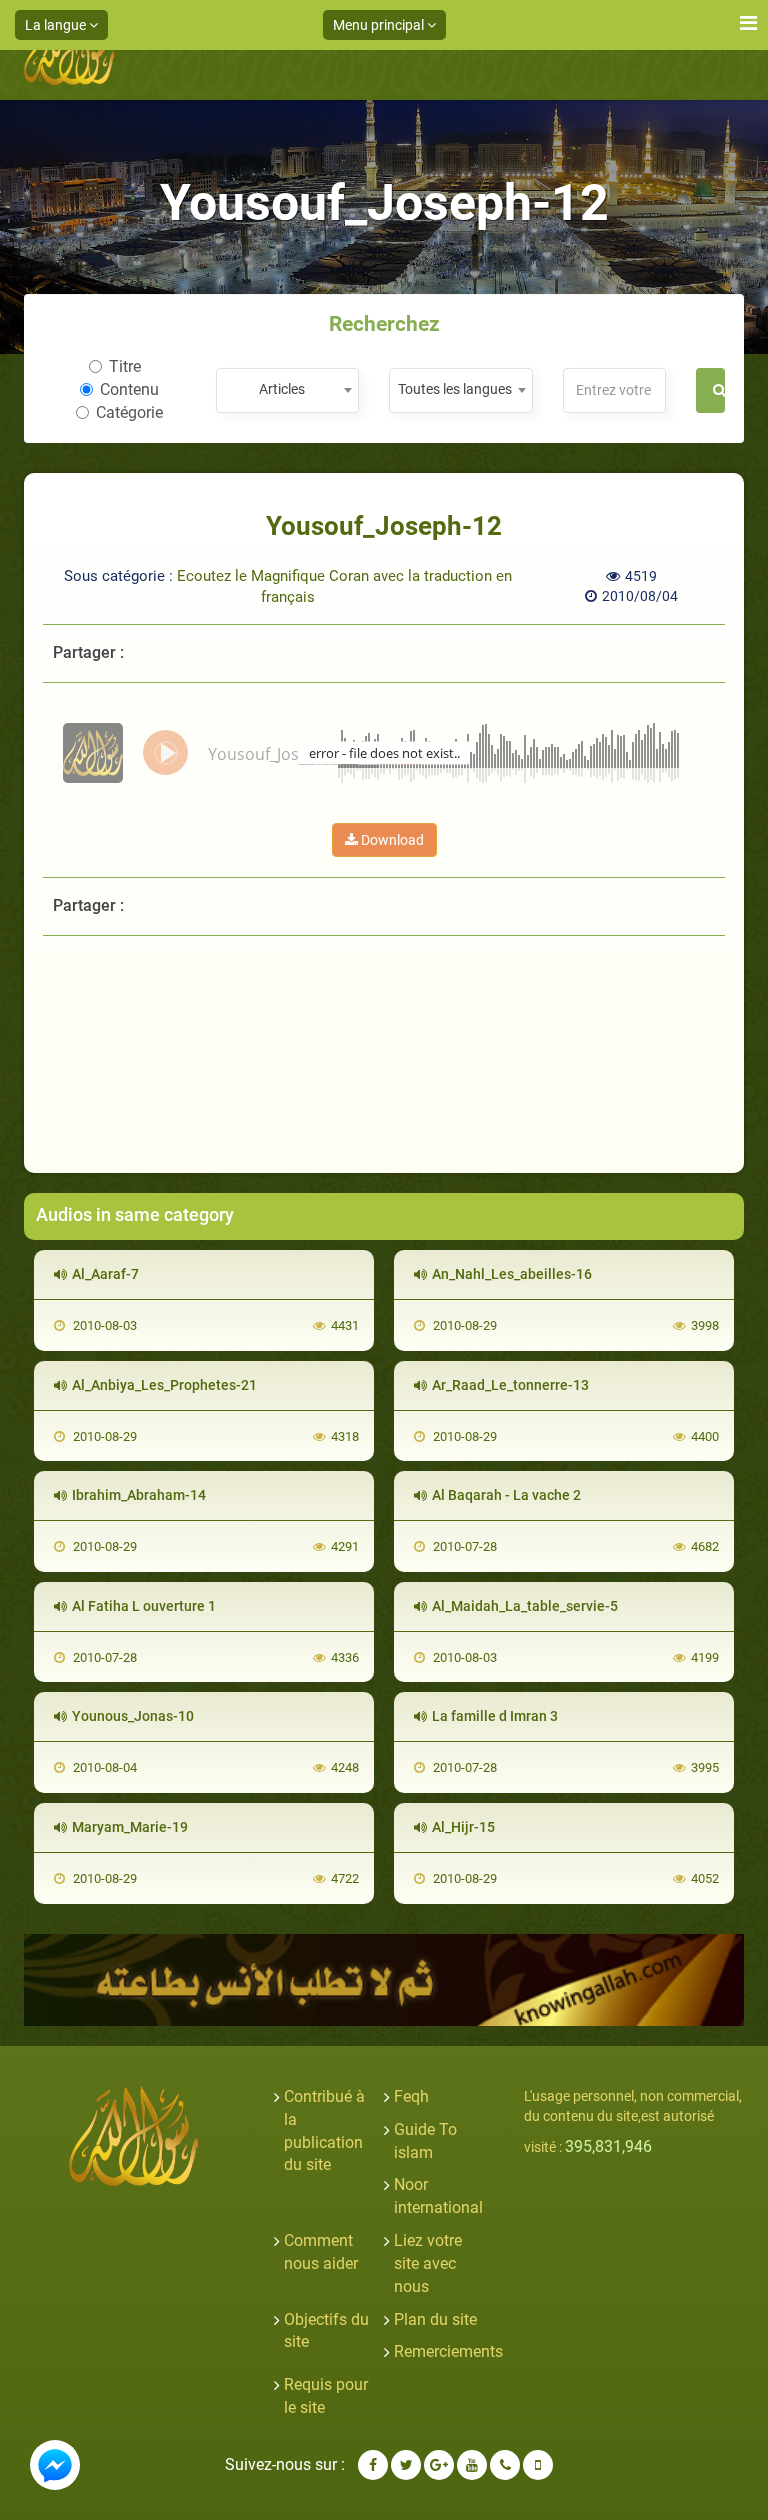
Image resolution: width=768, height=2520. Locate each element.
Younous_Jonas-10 (133, 1716)
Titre (125, 366)
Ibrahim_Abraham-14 (139, 1495)
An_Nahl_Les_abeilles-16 (512, 1274)
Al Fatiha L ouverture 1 (144, 1606)
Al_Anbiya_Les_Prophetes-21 (164, 1385)
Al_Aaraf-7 (105, 1274)
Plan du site (435, 2319)
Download (391, 840)
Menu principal (380, 25)
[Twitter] (406, 2465)
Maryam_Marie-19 (130, 1827)
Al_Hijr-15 (463, 1827)
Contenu (129, 389)
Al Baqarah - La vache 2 (506, 1495)
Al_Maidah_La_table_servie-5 (525, 1606)
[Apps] (538, 2465)
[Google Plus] (439, 2465)
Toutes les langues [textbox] (455, 389)
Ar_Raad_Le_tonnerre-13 (510, 1385)
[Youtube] (472, 2465)
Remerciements (448, 2351)
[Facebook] (373, 2465)
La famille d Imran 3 (495, 1716)
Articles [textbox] (282, 389)
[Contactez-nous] (505, 2465)
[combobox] (287, 390)
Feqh (411, 2096)
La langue (57, 25)
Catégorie (129, 412)
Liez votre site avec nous (428, 2263)
